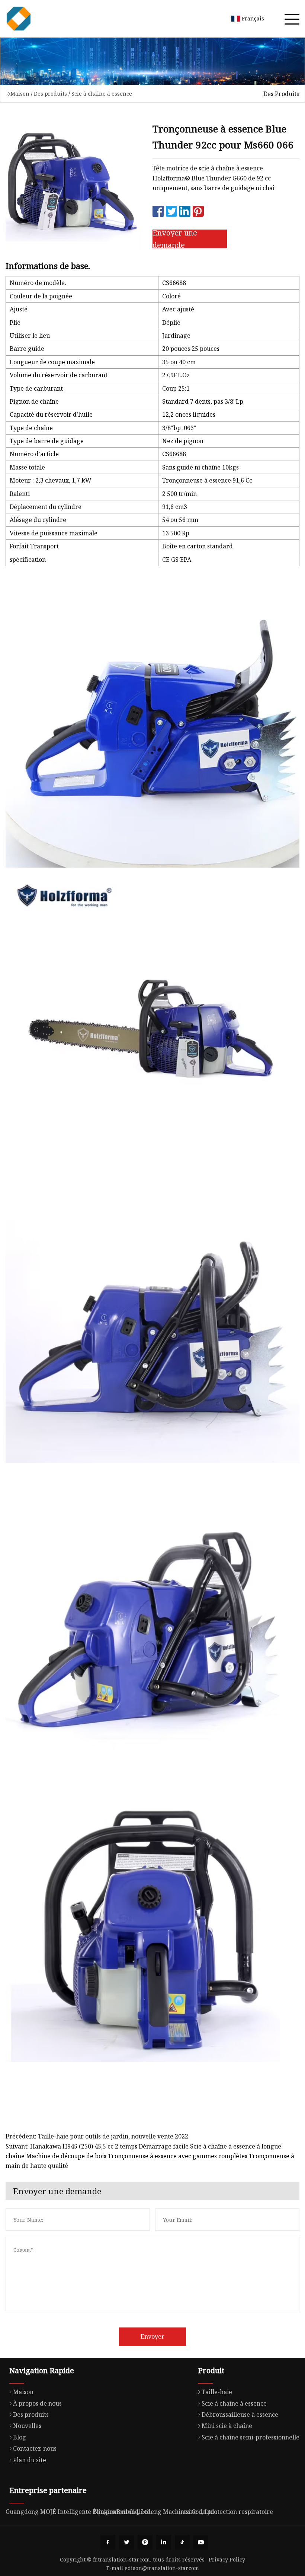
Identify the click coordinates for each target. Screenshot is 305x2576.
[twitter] (126, 2542)
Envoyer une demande (175, 239)
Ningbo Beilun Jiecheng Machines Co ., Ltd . (155, 2512)
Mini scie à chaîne (227, 2426)
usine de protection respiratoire (227, 2512)
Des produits (50, 94)
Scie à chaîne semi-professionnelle (251, 2437)
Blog (20, 2437)
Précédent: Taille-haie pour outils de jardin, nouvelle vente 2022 (97, 2136)
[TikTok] (182, 2542)
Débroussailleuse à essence (240, 2415)
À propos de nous (37, 2403)
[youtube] (201, 2542)
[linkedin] (164, 2542)
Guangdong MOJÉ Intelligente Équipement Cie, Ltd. (79, 2512)
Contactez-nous (35, 2448)
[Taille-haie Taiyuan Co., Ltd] (19, 19)
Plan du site (30, 2460)
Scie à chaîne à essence (102, 94)
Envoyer (152, 2336)
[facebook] (108, 2542)
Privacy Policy (227, 2559)
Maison (20, 94)
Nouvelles (27, 2426)
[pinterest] (145, 2542)
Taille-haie (217, 2392)
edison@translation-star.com (162, 2568)
